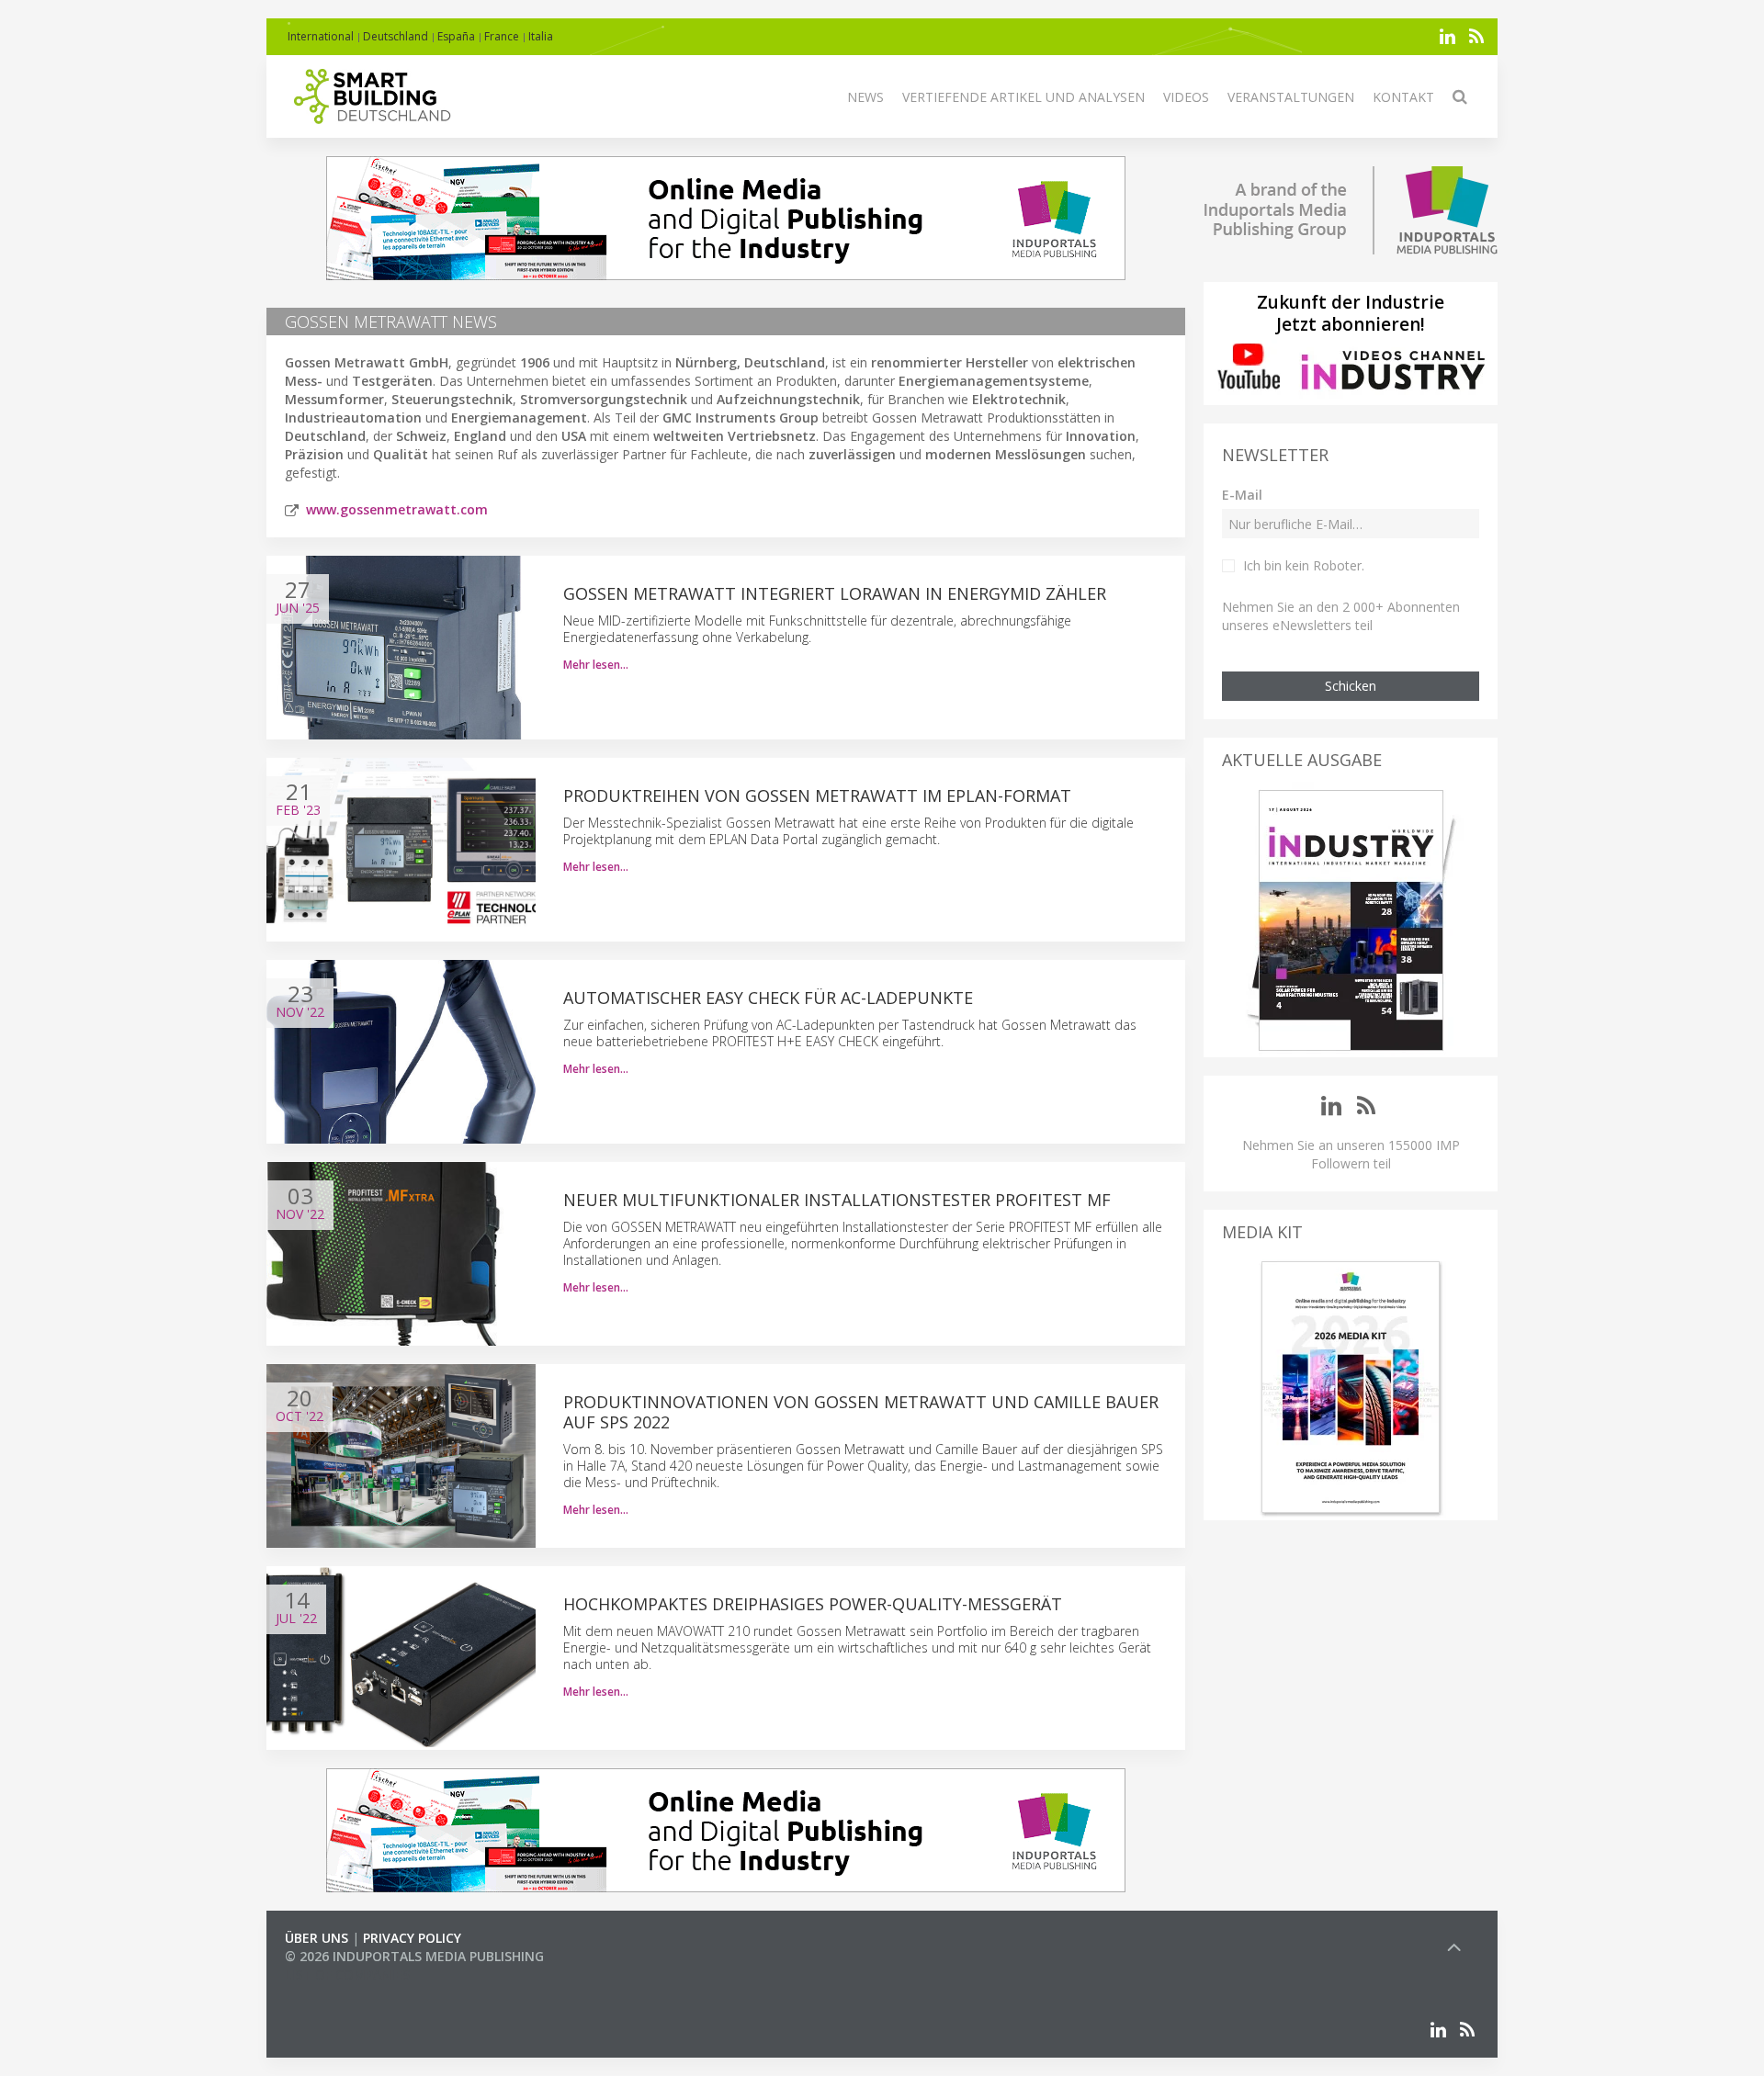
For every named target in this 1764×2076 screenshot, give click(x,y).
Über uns (317, 1938)
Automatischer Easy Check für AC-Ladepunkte (768, 998)
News (865, 97)
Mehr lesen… (596, 665)
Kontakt (1403, 97)
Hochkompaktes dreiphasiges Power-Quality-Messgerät (813, 1604)
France (502, 36)
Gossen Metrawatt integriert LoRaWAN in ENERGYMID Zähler (835, 593)
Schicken (1351, 686)
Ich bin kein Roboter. (1304, 565)
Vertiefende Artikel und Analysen (1023, 97)
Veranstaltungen (1291, 97)
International (321, 36)
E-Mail (1242, 495)
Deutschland (396, 36)
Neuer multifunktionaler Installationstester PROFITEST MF (837, 1200)
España (456, 36)
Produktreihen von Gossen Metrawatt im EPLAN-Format (817, 795)
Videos (1186, 97)
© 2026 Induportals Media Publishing (414, 1956)
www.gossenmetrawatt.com (397, 509)
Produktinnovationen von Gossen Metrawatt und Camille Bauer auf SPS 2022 (861, 1412)
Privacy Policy (412, 1938)
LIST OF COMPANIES (347, 1974)
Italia (541, 36)
